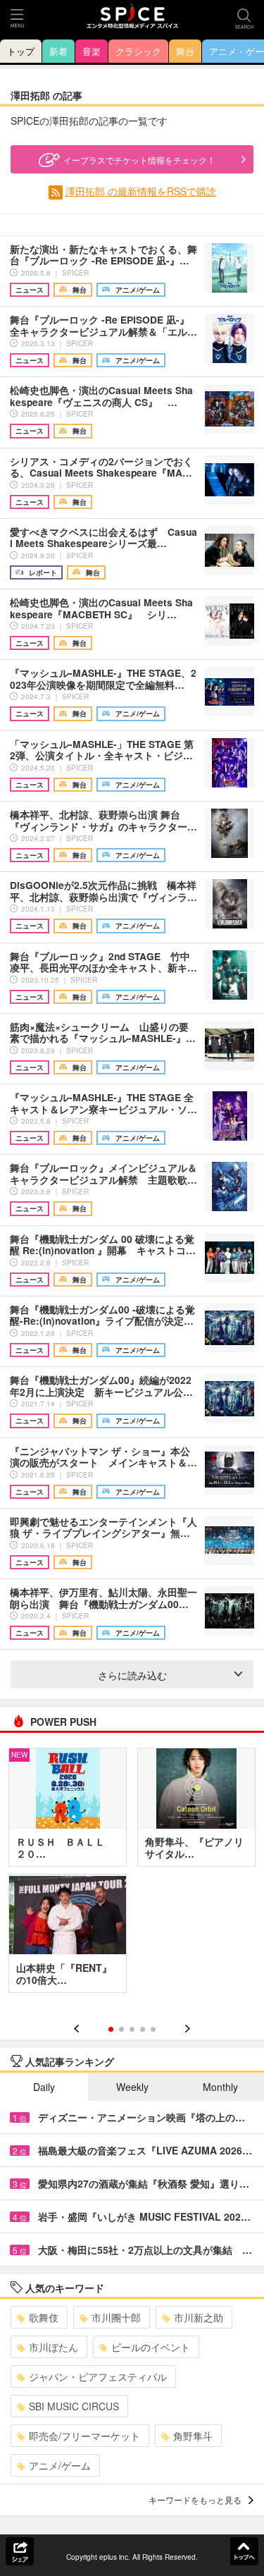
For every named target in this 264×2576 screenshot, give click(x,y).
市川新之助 (199, 2317)
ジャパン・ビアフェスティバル (98, 2376)
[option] (132, 1875)
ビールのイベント (151, 2347)
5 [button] (153, 2029)
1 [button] (111, 2029)
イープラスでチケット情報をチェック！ (139, 160)
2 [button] (121, 2029)
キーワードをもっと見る (195, 2500)
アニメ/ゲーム (60, 2465)
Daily (44, 2087)
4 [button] (143, 2029)
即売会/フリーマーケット (84, 2436)
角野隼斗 (193, 2436)
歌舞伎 (44, 2317)
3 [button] (132, 2029)
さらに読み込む (132, 1675)
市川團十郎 (116, 2317)
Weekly (132, 2087)
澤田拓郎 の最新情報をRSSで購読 (141, 191)
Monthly (220, 2087)
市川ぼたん (54, 2347)
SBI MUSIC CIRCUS (74, 2406)
